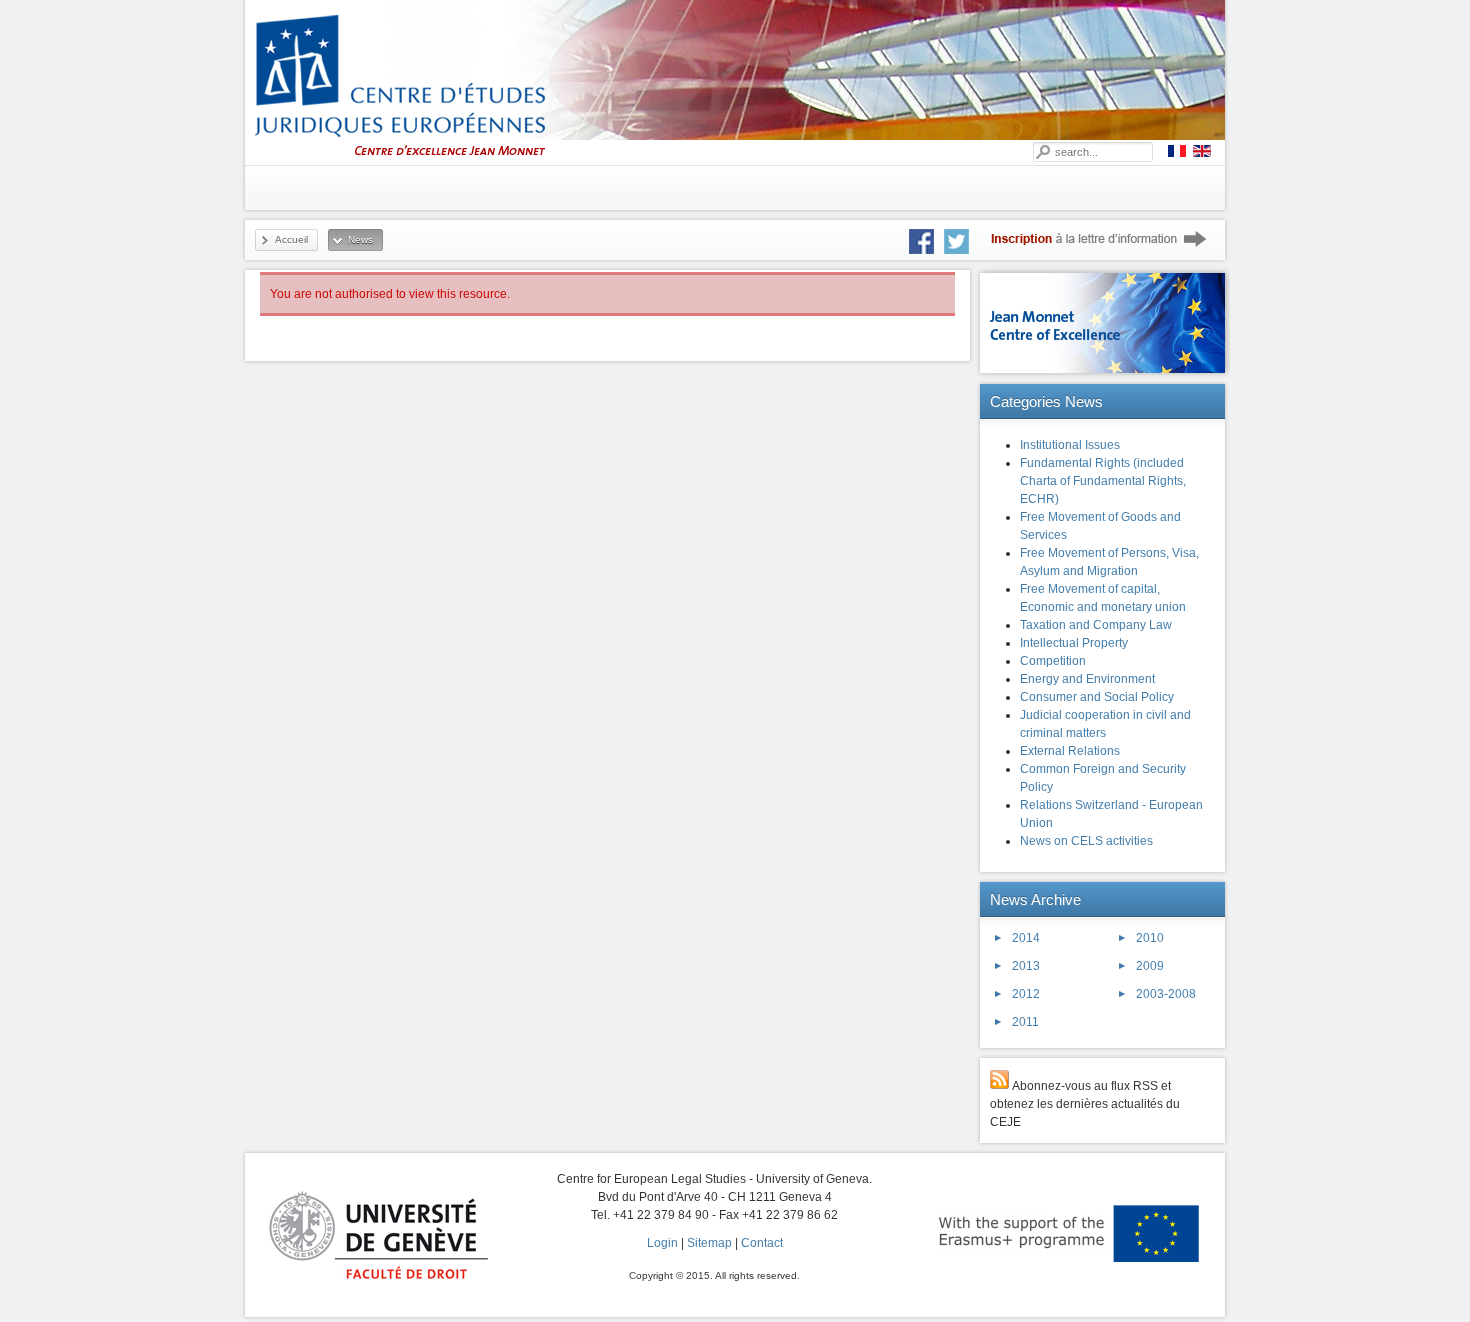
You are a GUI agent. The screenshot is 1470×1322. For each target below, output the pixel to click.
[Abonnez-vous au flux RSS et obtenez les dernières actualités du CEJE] (1000, 1086)
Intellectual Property (1074, 643)
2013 (1026, 966)
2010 (1150, 938)
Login (662, 1243)
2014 (1026, 938)
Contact (762, 1243)
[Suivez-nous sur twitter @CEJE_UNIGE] (966, 241)
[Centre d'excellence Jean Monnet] (1105, 375)
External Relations (1070, 751)
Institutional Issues (1070, 445)
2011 (1025, 1022)
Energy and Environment (1087, 679)
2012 (1026, 994)
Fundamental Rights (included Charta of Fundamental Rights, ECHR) (1103, 481)
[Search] (1042, 152)
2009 (1150, 966)
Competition (1053, 661)
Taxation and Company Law (1096, 625)
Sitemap (709, 1243)
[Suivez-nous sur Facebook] (926, 241)
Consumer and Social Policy (1097, 697)
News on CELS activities (1086, 841)
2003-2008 (1166, 994)
